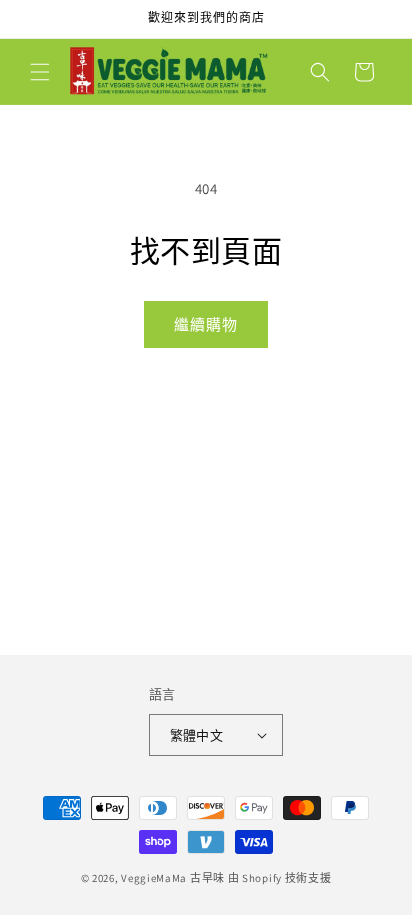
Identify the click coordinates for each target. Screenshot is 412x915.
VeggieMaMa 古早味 (173, 878)
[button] (40, 72)
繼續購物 (206, 324)
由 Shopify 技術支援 (280, 878)
